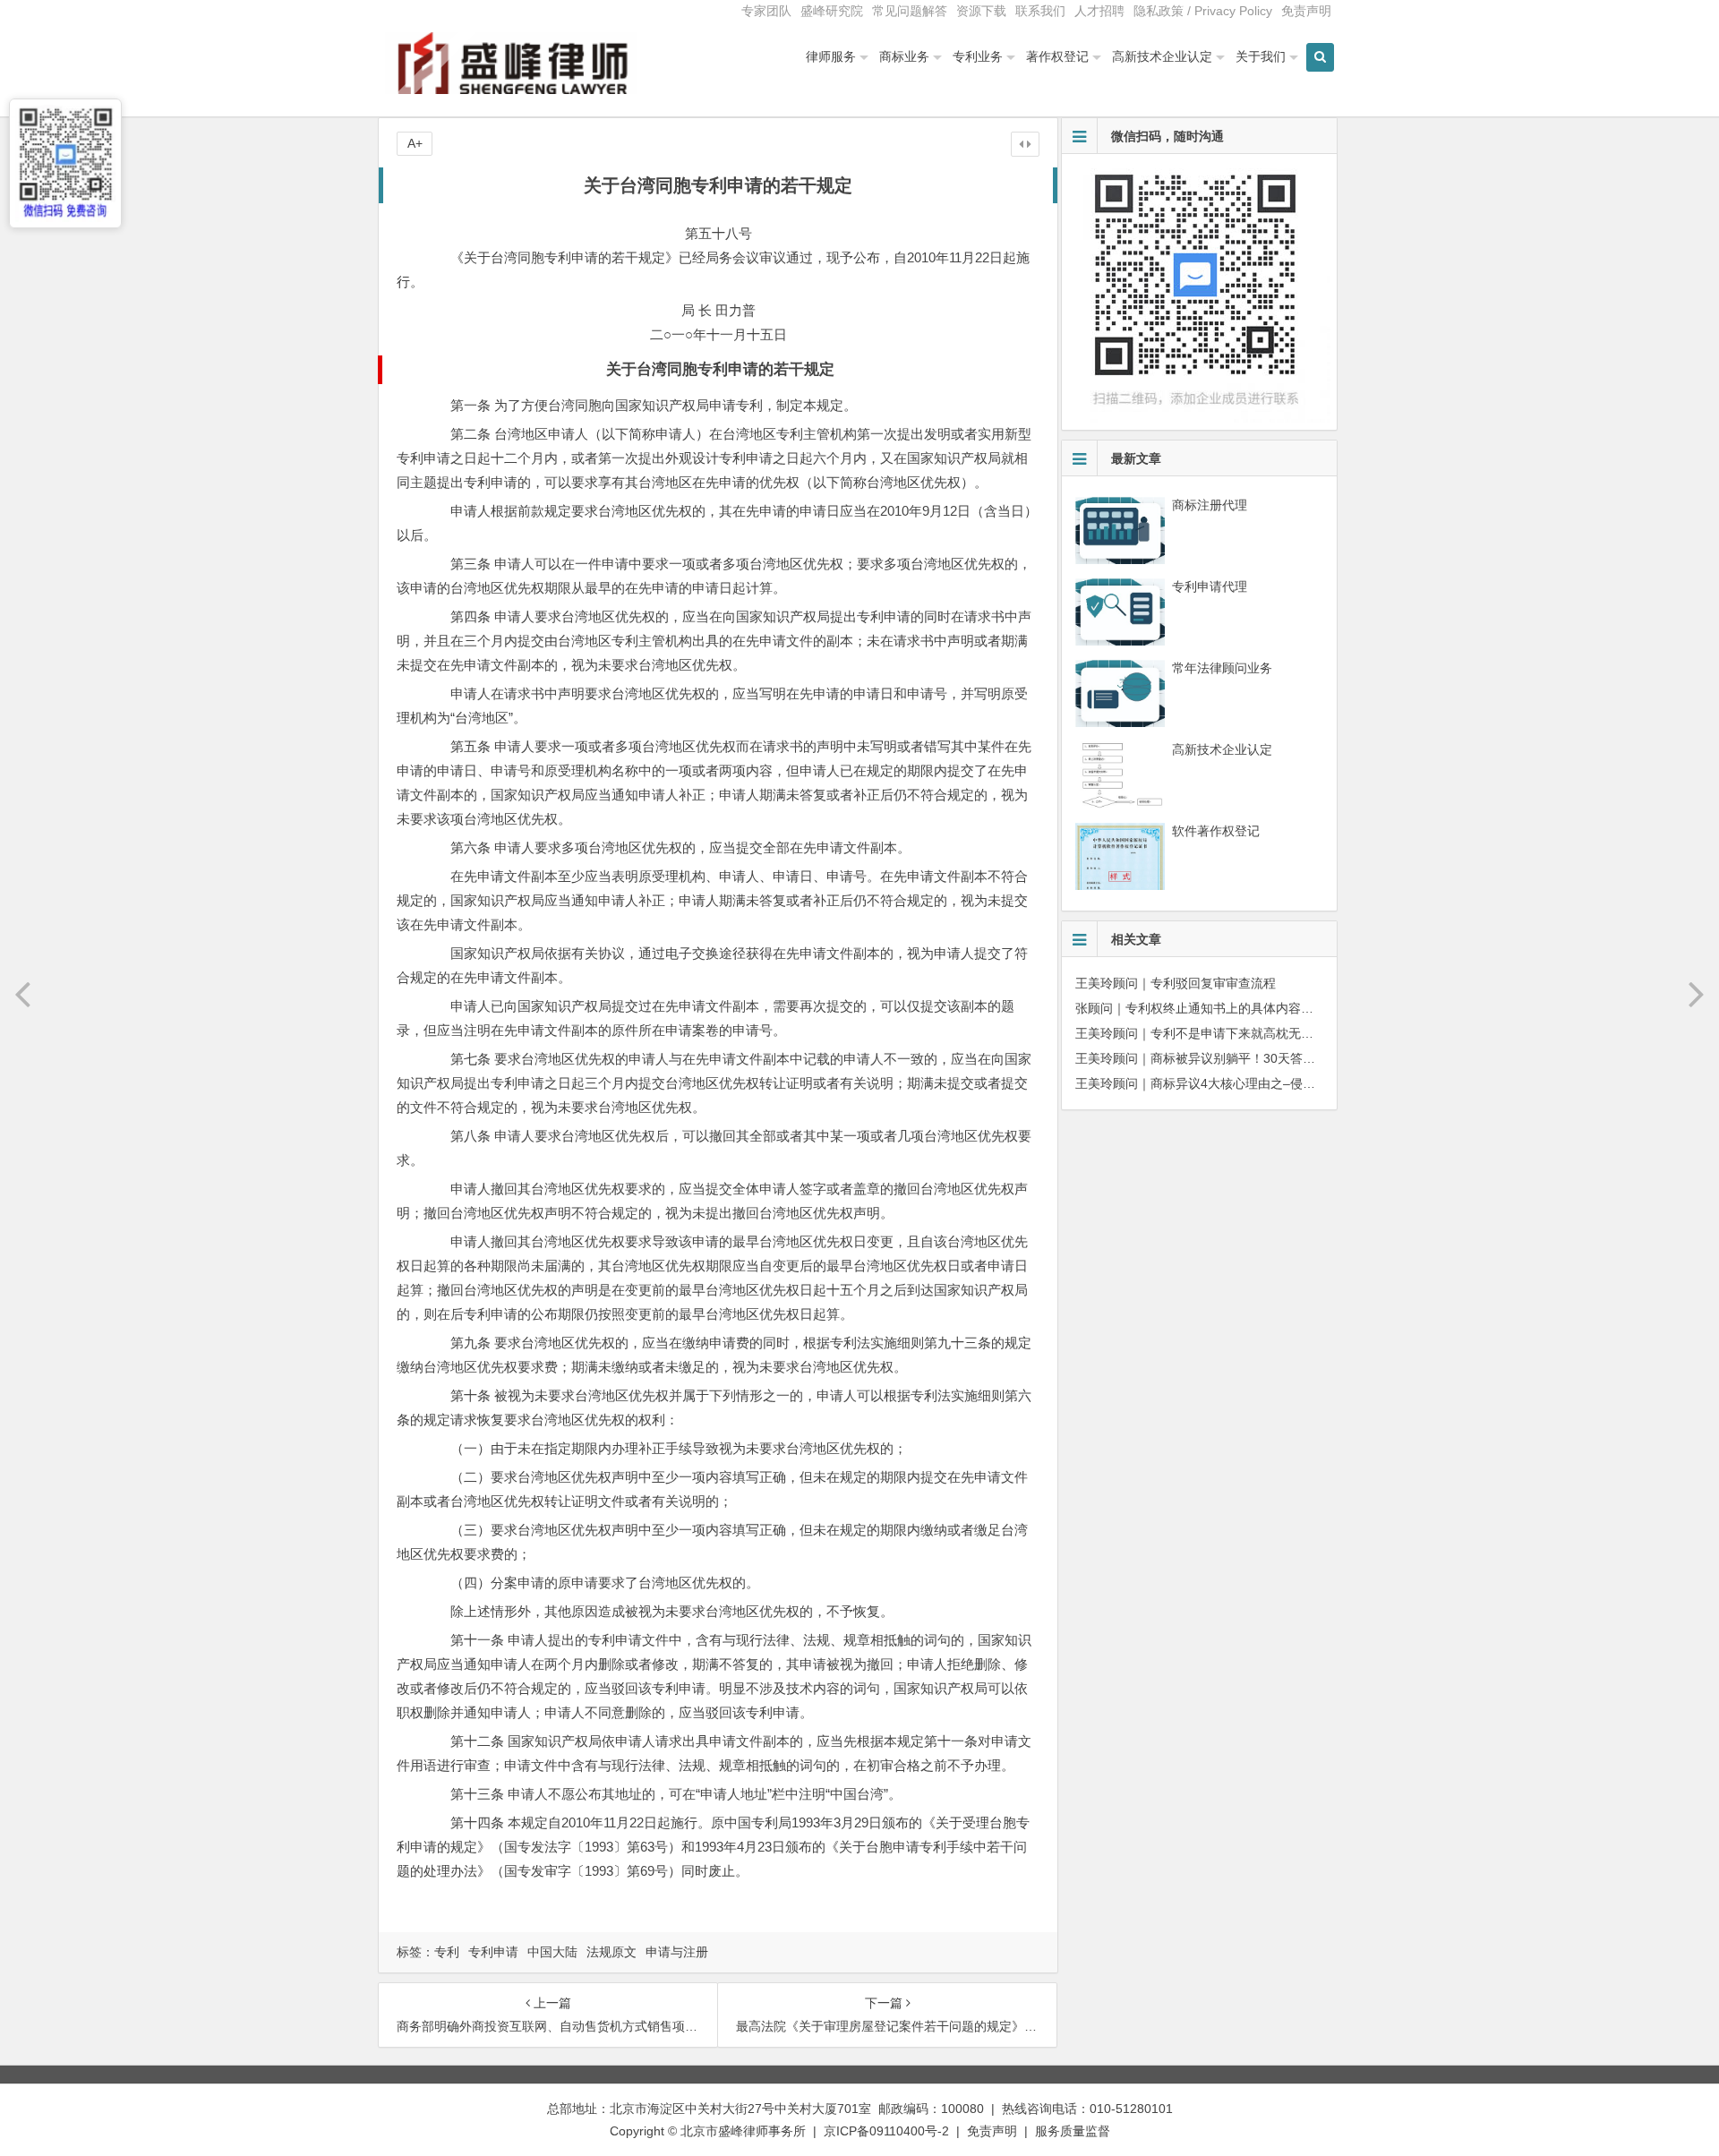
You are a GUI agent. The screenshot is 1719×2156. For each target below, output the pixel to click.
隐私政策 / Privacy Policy (1203, 11)
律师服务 (831, 56)
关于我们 (1261, 56)
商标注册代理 (1210, 505)
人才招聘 (1099, 11)
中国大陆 (552, 1952)
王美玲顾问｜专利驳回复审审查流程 (1176, 983)
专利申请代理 (1210, 586)
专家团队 (766, 11)
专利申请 (493, 1952)
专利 (447, 1952)
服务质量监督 (1073, 2131)
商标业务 (904, 56)
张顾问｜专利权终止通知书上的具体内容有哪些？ (1213, 1008)
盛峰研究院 (832, 11)
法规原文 (611, 1952)
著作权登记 (1057, 56)
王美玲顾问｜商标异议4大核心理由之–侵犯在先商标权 (1227, 1083)
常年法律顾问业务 (1222, 668)
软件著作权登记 (1216, 831)
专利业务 (978, 56)
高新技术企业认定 (1162, 56)
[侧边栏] (1025, 144)
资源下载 (981, 11)
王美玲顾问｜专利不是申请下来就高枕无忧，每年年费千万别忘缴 (1257, 1033)
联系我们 (1040, 11)
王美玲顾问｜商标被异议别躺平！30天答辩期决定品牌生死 (1239, 1058)
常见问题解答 (910, 11)
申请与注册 (677, 1952)
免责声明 (1306, 11)
